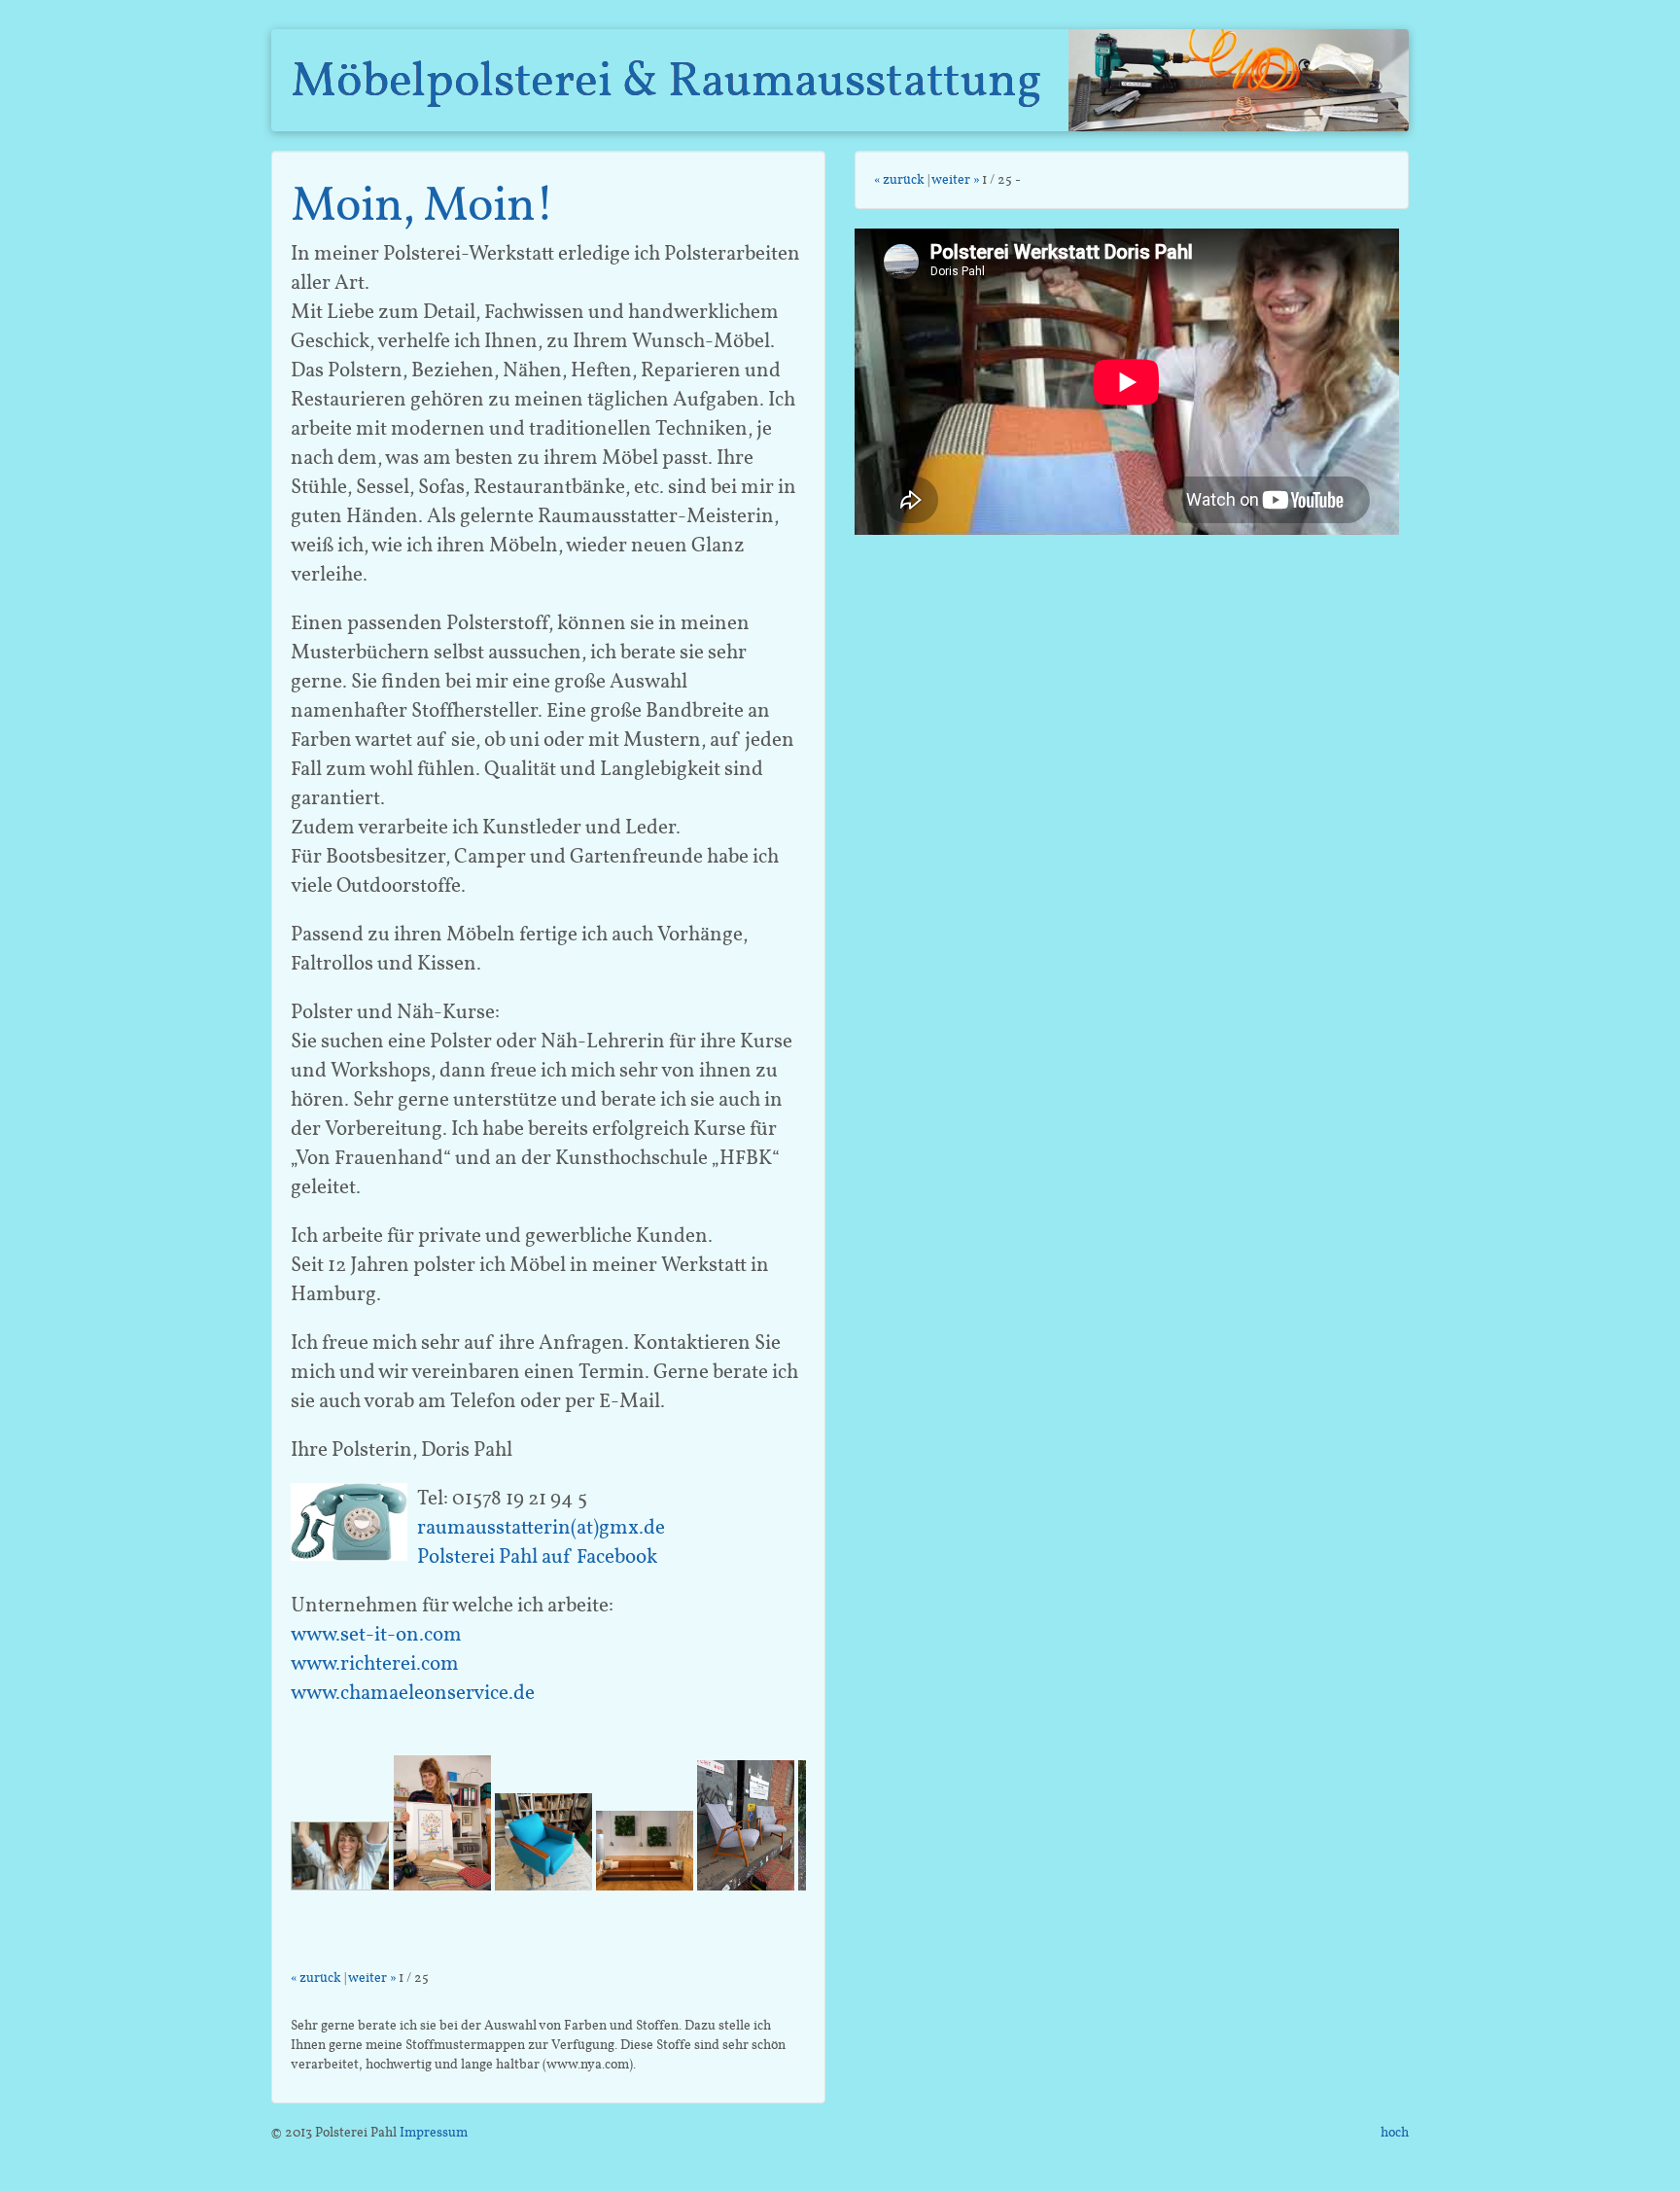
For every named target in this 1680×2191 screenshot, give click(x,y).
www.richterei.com (375, 1663)
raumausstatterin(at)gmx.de (541, 1527)
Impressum (434, 2132)
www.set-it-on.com (376, 1634)
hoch (1395, 2132)
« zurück (316, 1978)
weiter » (372, 1978)
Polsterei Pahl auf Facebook (537, 1556)
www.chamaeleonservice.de (413, 1692)
